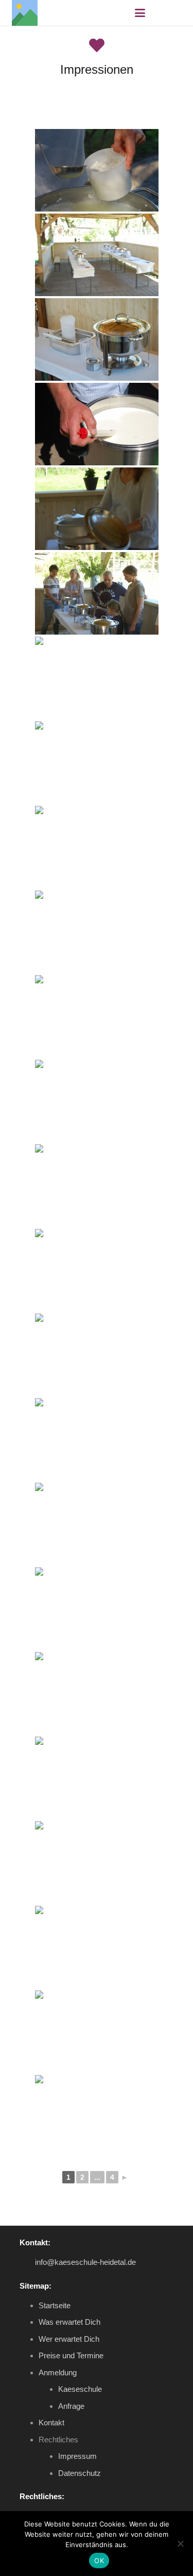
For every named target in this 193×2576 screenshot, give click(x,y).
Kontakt (51, 2423)
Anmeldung (58, 2372)
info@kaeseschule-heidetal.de (85, 2262)
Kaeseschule (80, 2389)
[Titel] (25, 13)
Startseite (55, 2305)
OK (99, 2561)
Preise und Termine (71, 2355)
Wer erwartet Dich (69, 2339)
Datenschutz (80, 2473)
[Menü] (140, 13)
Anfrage (71, 2406)
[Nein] (180, 2543)
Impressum (77, 2456)
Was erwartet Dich (69, 2322)
